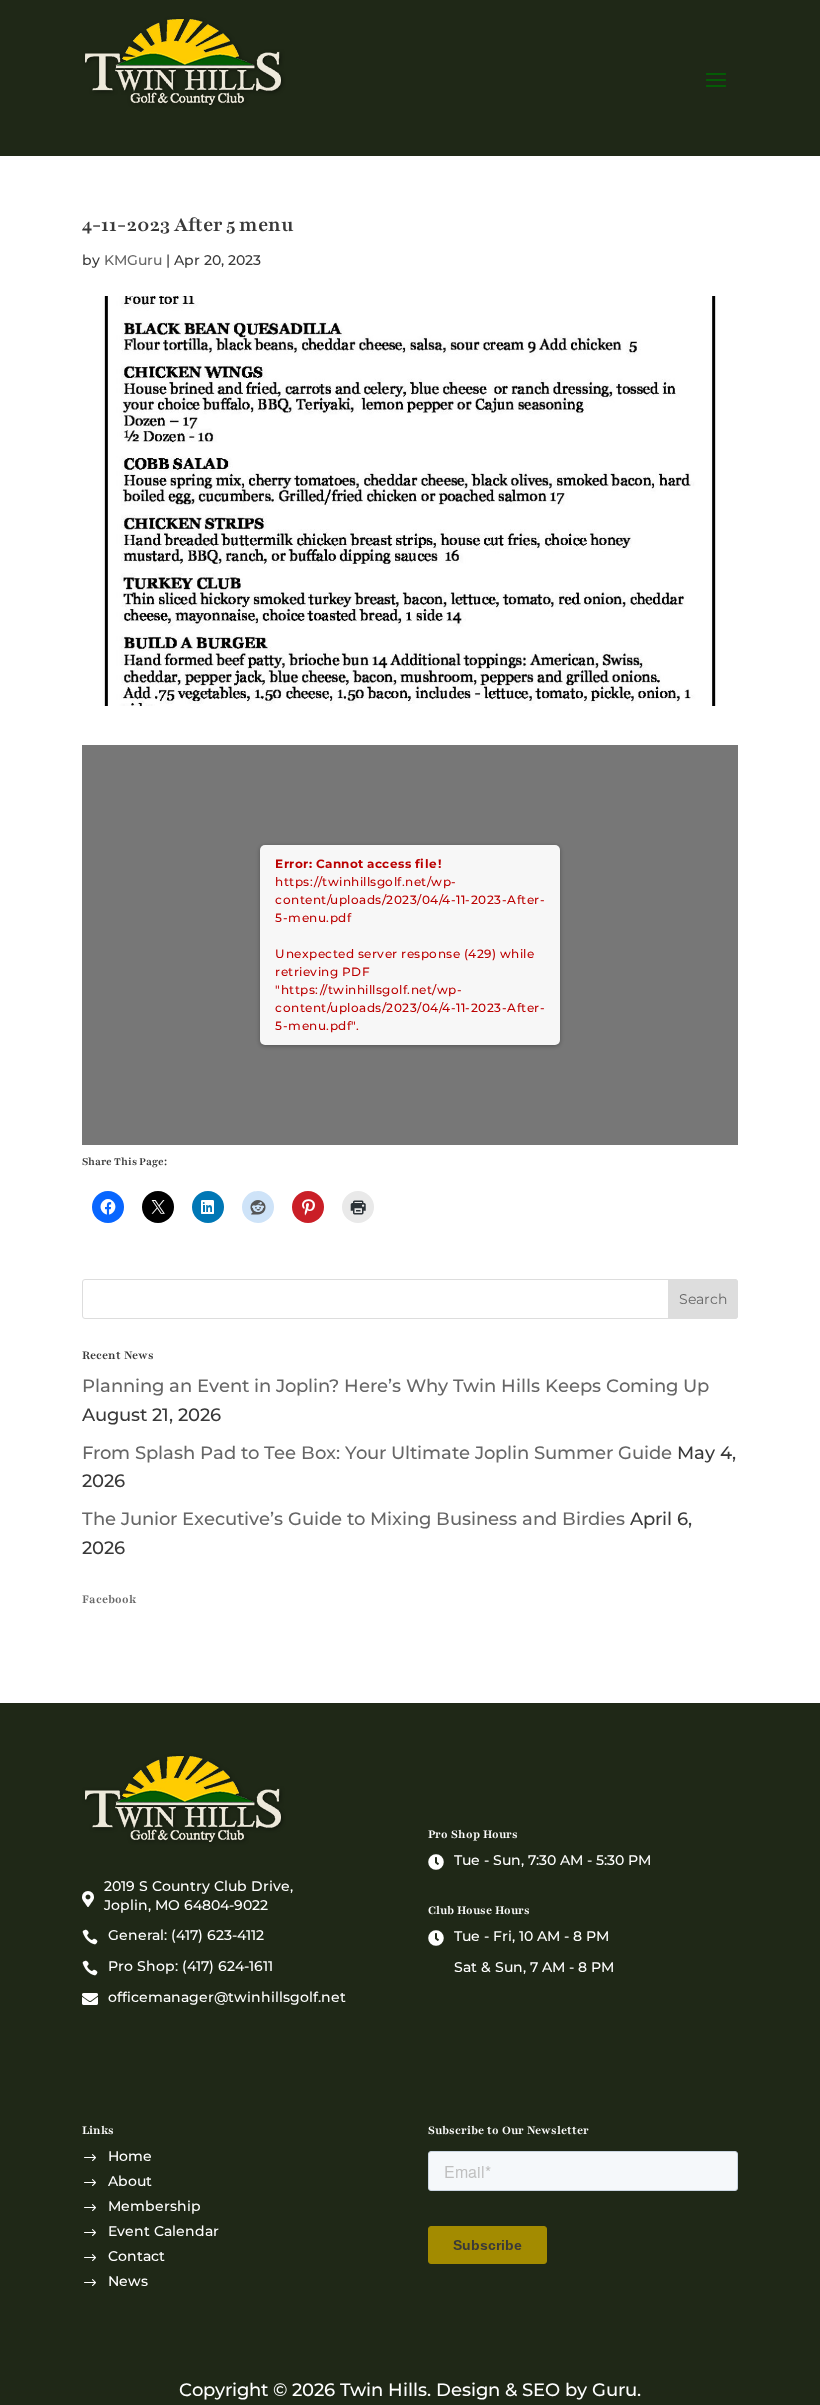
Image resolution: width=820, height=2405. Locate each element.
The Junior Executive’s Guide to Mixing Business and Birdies (353, 1519)
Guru (614, 2390)
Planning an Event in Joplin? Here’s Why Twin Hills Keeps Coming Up (395, 1386)
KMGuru (133, 260)
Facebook (109, 1599)
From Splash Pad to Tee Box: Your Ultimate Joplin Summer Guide (377, 1453)
